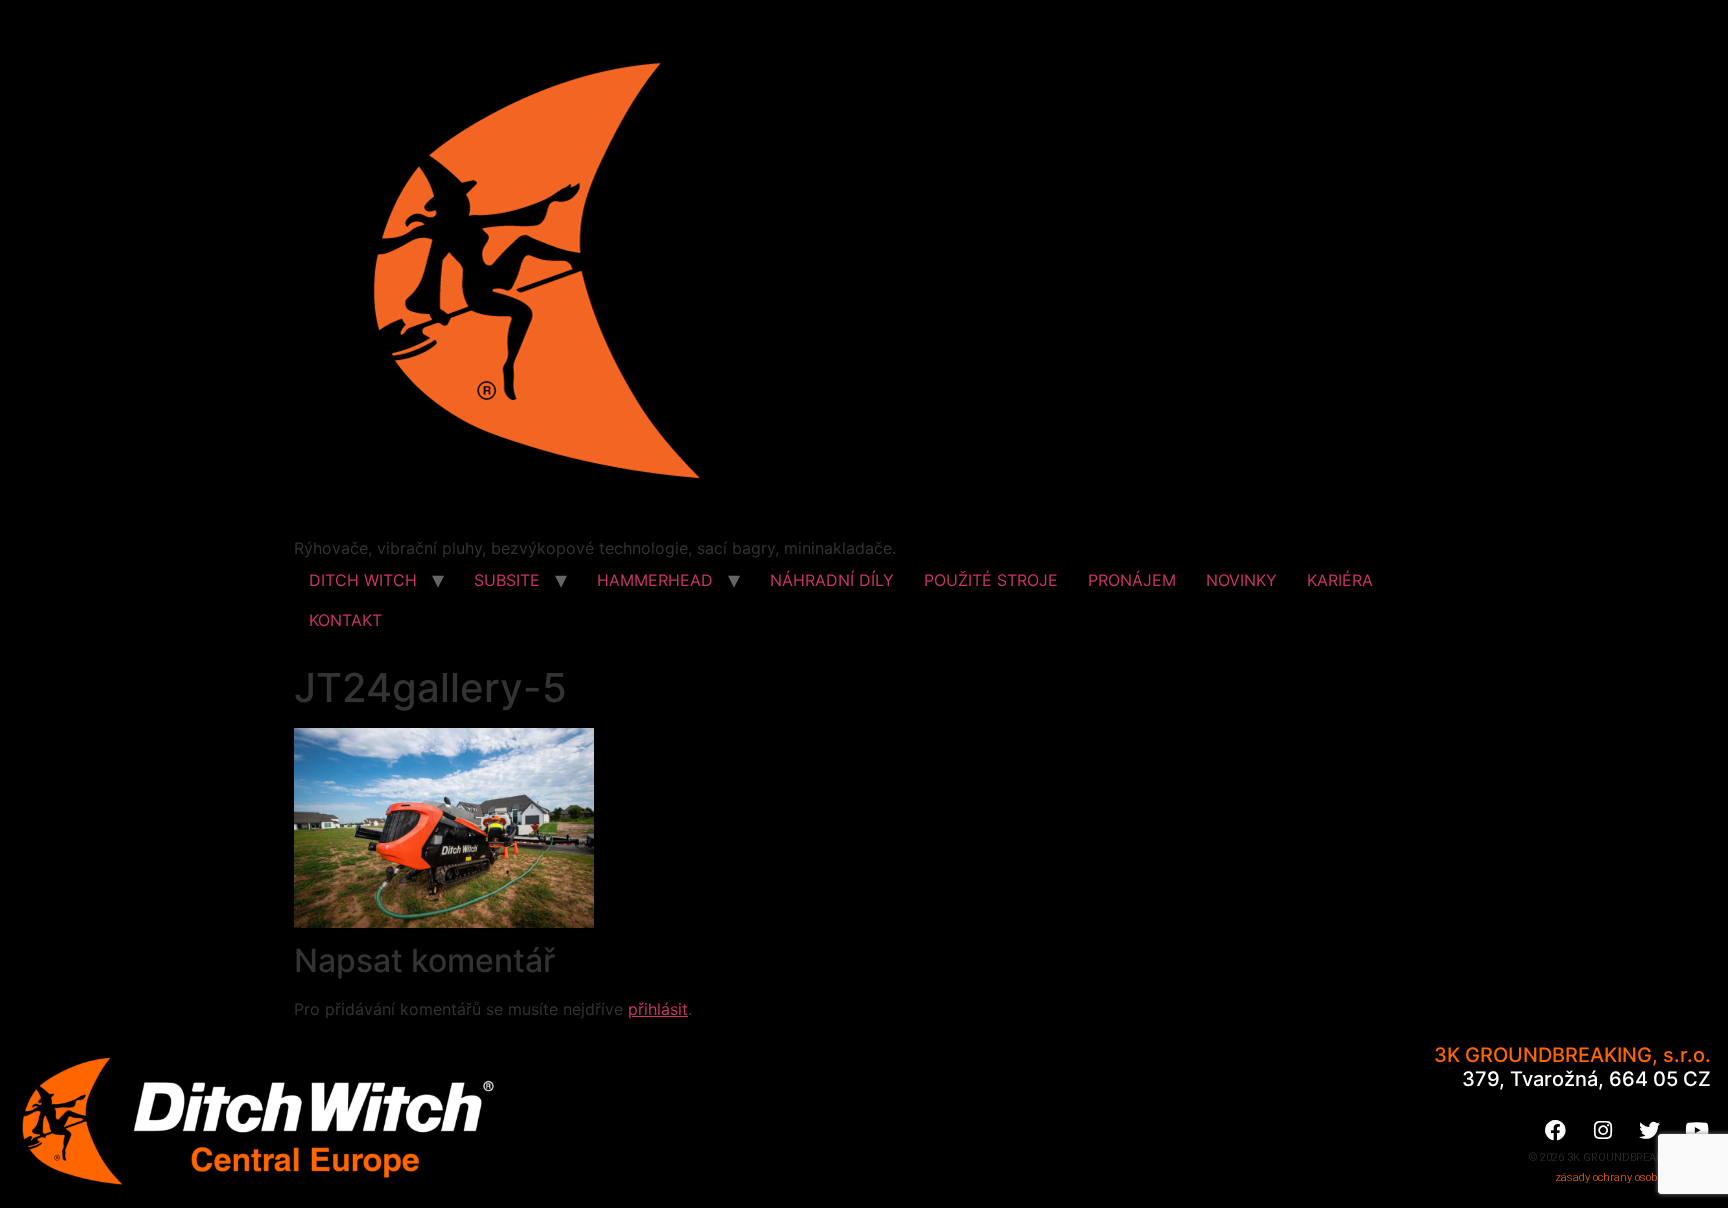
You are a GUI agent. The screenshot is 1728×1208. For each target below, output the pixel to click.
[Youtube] (1697, 1130)
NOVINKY (1241, 580)
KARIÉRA (1340, 580)
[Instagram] (1603, 1130)
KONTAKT (345, 620)
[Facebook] (1556, 1130)
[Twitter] (1650, 1130)
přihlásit (658, 1009)
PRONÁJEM (1132, 580)
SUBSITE (507, 580)
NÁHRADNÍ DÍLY (832, 580)
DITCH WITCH (363, 580)
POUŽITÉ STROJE (991, 580)
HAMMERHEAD (655, 580)
